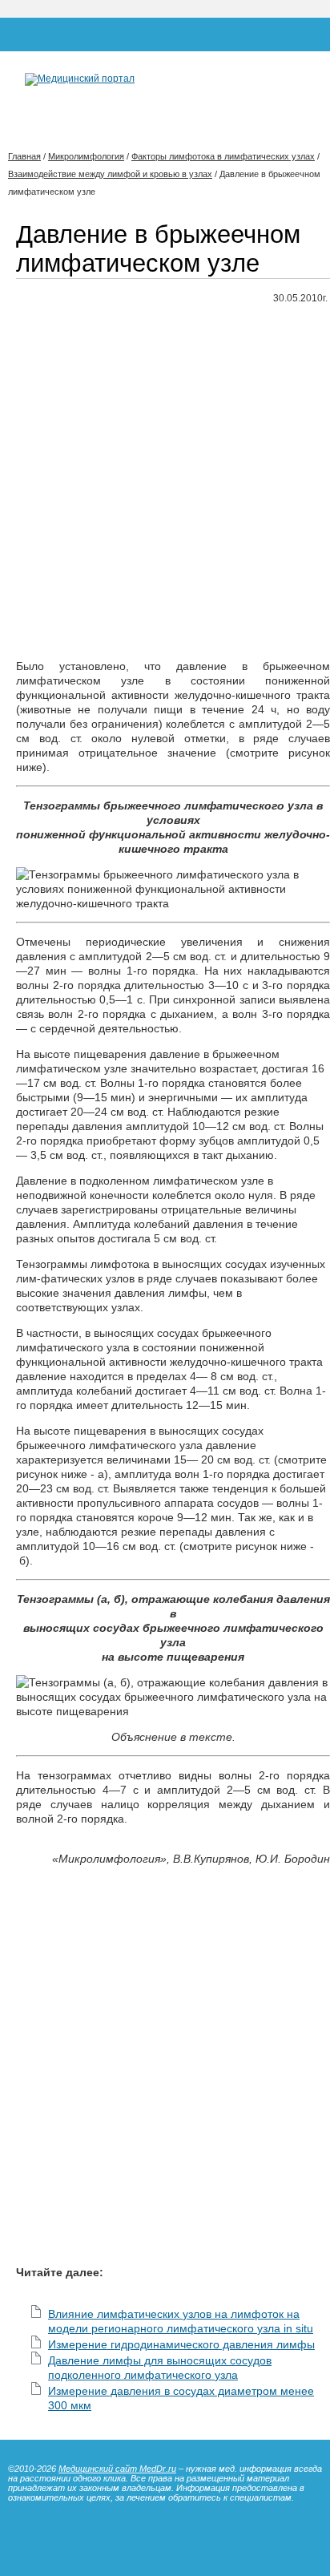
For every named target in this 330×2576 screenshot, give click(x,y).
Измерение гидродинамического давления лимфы (181, 2344)
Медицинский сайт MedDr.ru (117, 2469)
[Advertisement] (165, 482)
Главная (24, 156)
